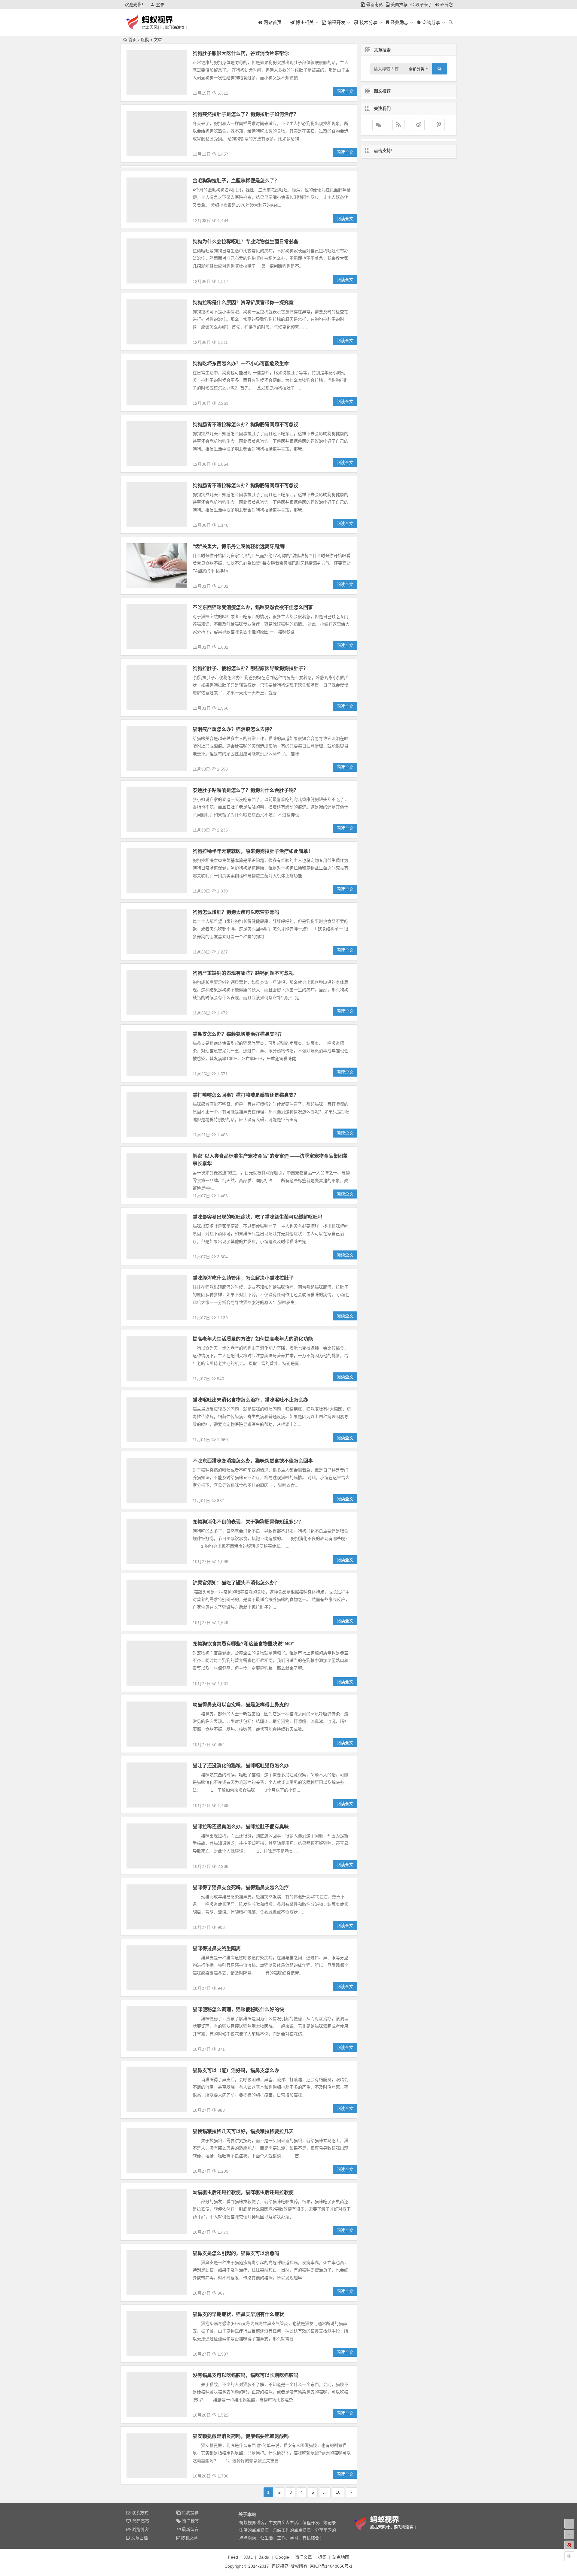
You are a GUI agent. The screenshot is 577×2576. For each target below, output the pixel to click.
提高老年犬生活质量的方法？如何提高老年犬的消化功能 (253, 1339)
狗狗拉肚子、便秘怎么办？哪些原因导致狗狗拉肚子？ (250, 668)
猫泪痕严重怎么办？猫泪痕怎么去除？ (234, 729)
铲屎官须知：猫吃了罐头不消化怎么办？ (236, 1583)
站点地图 (341, 2557)
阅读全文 (345, 91)
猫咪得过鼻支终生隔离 (217, 1949)
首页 (133, 40)
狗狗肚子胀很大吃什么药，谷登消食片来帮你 (241, 53)
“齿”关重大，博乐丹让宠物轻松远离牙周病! (239, 546)
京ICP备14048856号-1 (331, 2566)
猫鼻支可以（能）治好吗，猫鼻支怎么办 (236, 2070)
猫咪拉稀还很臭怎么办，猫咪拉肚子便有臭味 (241, 1827)
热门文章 (304, 2557)
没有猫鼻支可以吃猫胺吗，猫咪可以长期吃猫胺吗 (246, 2375)
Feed (233, 2557)
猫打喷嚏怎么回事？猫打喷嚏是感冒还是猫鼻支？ (246, 1095)
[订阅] (398, 125)
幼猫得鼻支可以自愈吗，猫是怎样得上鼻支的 (241, 1705)
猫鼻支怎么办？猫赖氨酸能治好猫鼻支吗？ (238, 1034)
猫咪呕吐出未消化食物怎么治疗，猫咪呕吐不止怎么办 (250, 1400)
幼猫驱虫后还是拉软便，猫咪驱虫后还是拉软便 (243, 2192)
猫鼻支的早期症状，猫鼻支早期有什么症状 (238, 2314)
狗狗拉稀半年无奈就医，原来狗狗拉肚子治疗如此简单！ (253, 851)
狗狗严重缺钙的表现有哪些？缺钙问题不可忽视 (243, 973)
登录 (160, 5)
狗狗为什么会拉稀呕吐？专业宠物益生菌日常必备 (246, 242)
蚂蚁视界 (280, 2566)
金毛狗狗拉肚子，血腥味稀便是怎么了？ (236, 181)
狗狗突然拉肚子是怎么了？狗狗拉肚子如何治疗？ (246, 114)
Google (282, 2557)
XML (248, 2557)
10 (338, 2492)
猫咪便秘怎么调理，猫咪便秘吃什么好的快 (238, 2009)
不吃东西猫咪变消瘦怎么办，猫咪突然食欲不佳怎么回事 (253, 607)
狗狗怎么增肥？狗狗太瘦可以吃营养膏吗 (236, 912)
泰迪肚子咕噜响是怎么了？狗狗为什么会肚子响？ (246, 790)
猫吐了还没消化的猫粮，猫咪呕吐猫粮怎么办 (241, 1766)
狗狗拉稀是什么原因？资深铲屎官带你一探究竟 (243, 303)
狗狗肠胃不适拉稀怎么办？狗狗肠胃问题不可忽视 (246, 424)
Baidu (264, 2557)
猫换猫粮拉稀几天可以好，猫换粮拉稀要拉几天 (243, 2131)
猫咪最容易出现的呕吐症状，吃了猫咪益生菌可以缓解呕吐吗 (258, 1217)
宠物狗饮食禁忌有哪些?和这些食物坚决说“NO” (243, 1644)
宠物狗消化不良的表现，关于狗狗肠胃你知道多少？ (248, 1522)
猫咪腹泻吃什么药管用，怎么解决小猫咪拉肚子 (243, 1278)
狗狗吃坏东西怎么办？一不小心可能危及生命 (241, 364)
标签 (322, 2557)
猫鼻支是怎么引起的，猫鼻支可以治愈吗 (236, 2253)
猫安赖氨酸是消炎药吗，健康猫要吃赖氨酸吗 (241, 2436)
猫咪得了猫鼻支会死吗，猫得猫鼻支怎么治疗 (241, 1888)
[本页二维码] (569, 2556)
